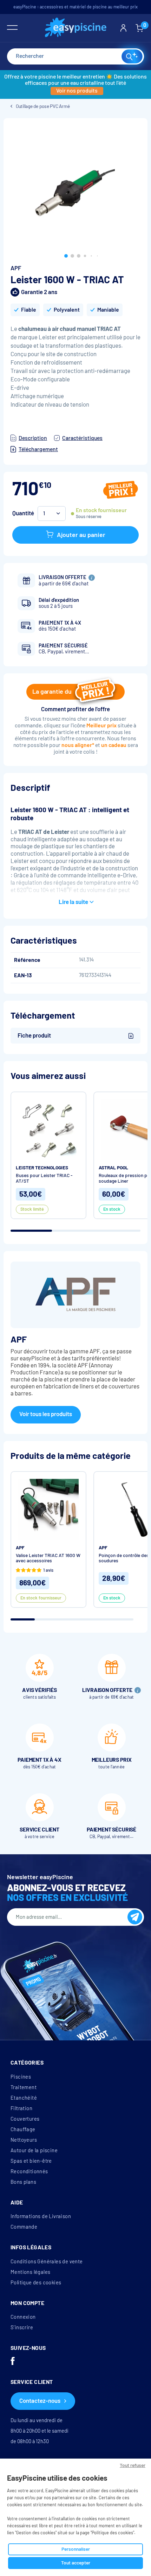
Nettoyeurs (24, 2140)
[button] (66, 256)
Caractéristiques (82, 438)
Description (33, 438)
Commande (24, 2227)
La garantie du (52, 692)
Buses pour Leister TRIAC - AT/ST (44, 1178)
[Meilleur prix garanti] (121, 491)
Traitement (24, 2087)
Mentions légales (30, 2272)
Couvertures (25, 2119)
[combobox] (75, 56)
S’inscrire (22, 2327)
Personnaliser (76, 2549)
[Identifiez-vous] (123, 28)
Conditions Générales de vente (47, 2262)
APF (16, 268)
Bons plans (23, 2182)
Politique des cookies (36, 2283)
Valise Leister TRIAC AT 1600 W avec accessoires (48, 1558)
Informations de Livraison (41, 2216)
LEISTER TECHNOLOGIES (42, 1168)
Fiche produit (34, 1036)
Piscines (21, 2077)
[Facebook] (13, 2362)
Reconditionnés (29, 2171)
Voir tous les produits (46, 1414)
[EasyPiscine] (76, 28)
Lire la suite (73, 902)
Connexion (23, 2317)
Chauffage (23, 2129)
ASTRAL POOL (113, 1168)
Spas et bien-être (31, 2161)
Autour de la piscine (34, 2150)
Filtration (21, 2108)
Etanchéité (24, 2098)
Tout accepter (76, 2563)
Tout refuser (133, 2465)
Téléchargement (38, 449)
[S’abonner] (135, 1917)
